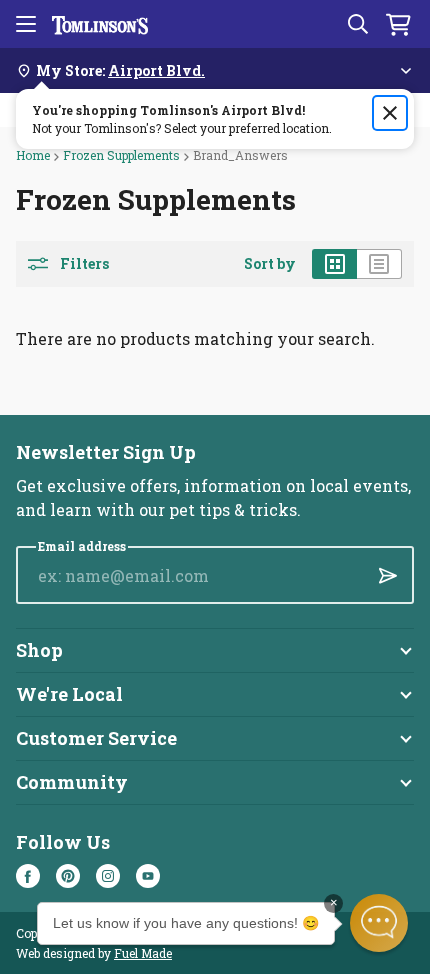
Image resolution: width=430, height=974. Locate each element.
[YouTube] (148, 876)
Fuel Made (143, 953)
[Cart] (398, 24)
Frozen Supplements (121, 155)
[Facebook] (28, 876)
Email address (82, 546)
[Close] (390, 113)
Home (33, 155)
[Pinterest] (68, 876)
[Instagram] (108, 876)
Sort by (270, 264)
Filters (84, 264)
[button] (379, 923)
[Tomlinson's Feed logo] (100, 24)
